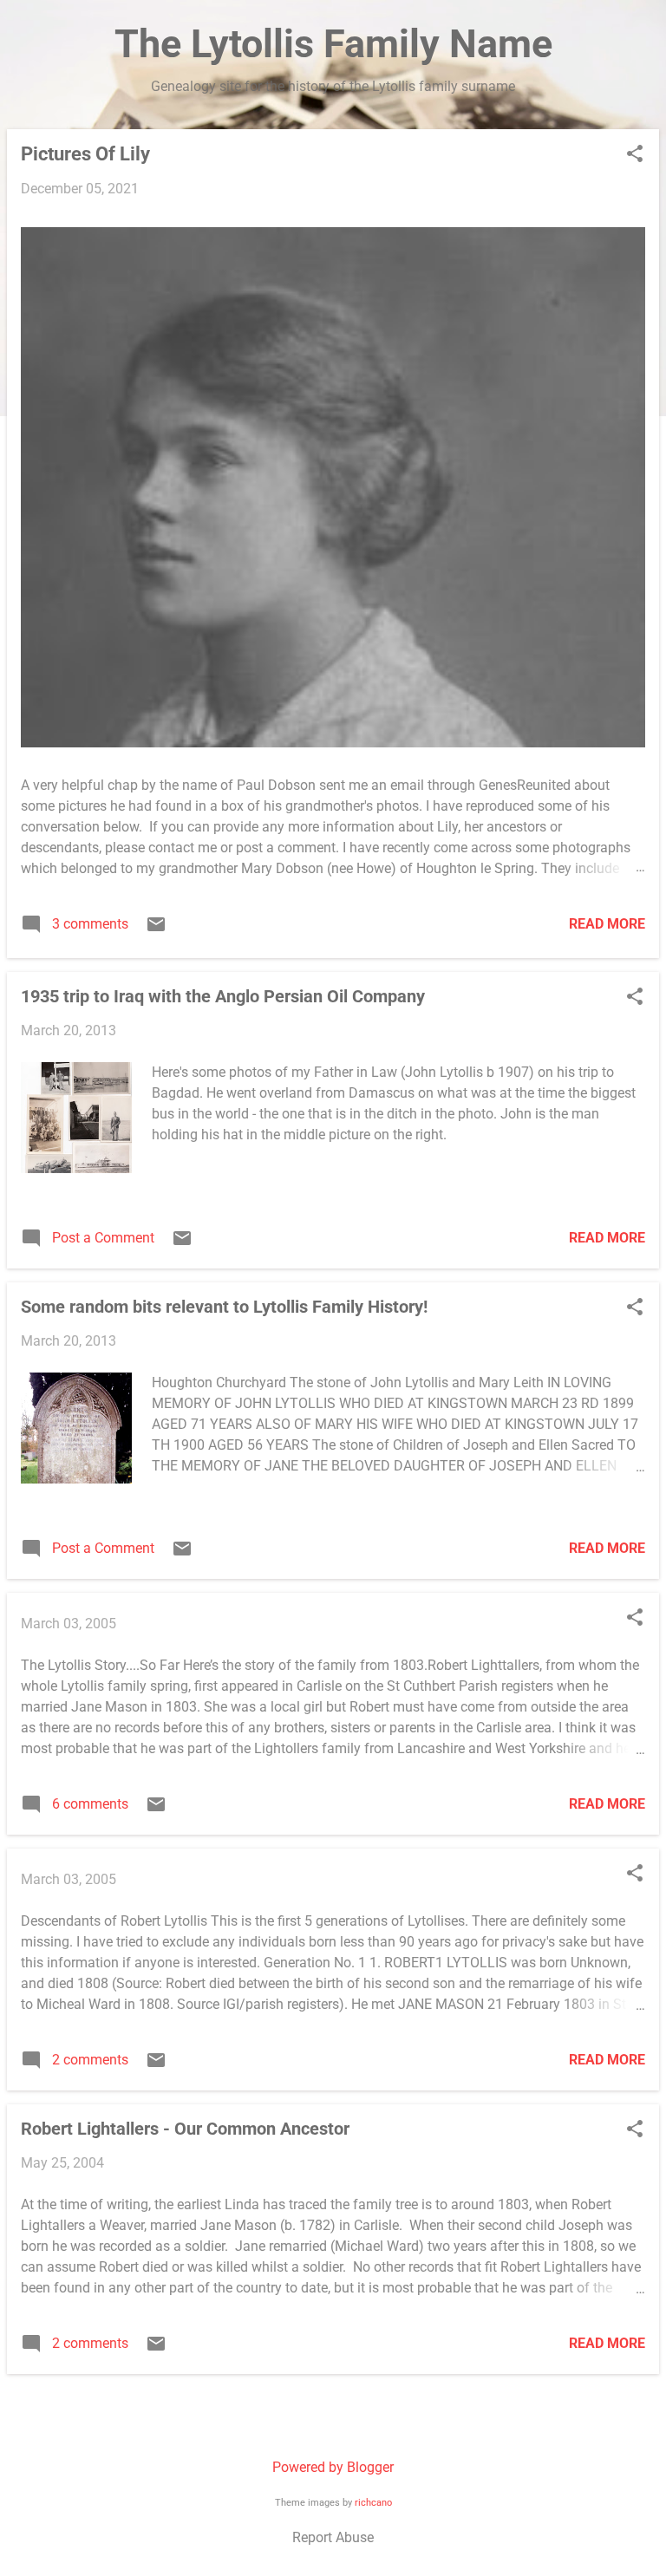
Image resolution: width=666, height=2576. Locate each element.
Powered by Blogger (333, 2467)
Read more (607, 924)
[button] (635, 155)
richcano (373, 2503)
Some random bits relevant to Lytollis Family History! (224, 1307)
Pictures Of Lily (85, 154)
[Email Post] (156, 930)
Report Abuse (333, 2537)
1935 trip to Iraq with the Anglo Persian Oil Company (223, 996)
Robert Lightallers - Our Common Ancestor (185, 2129)
